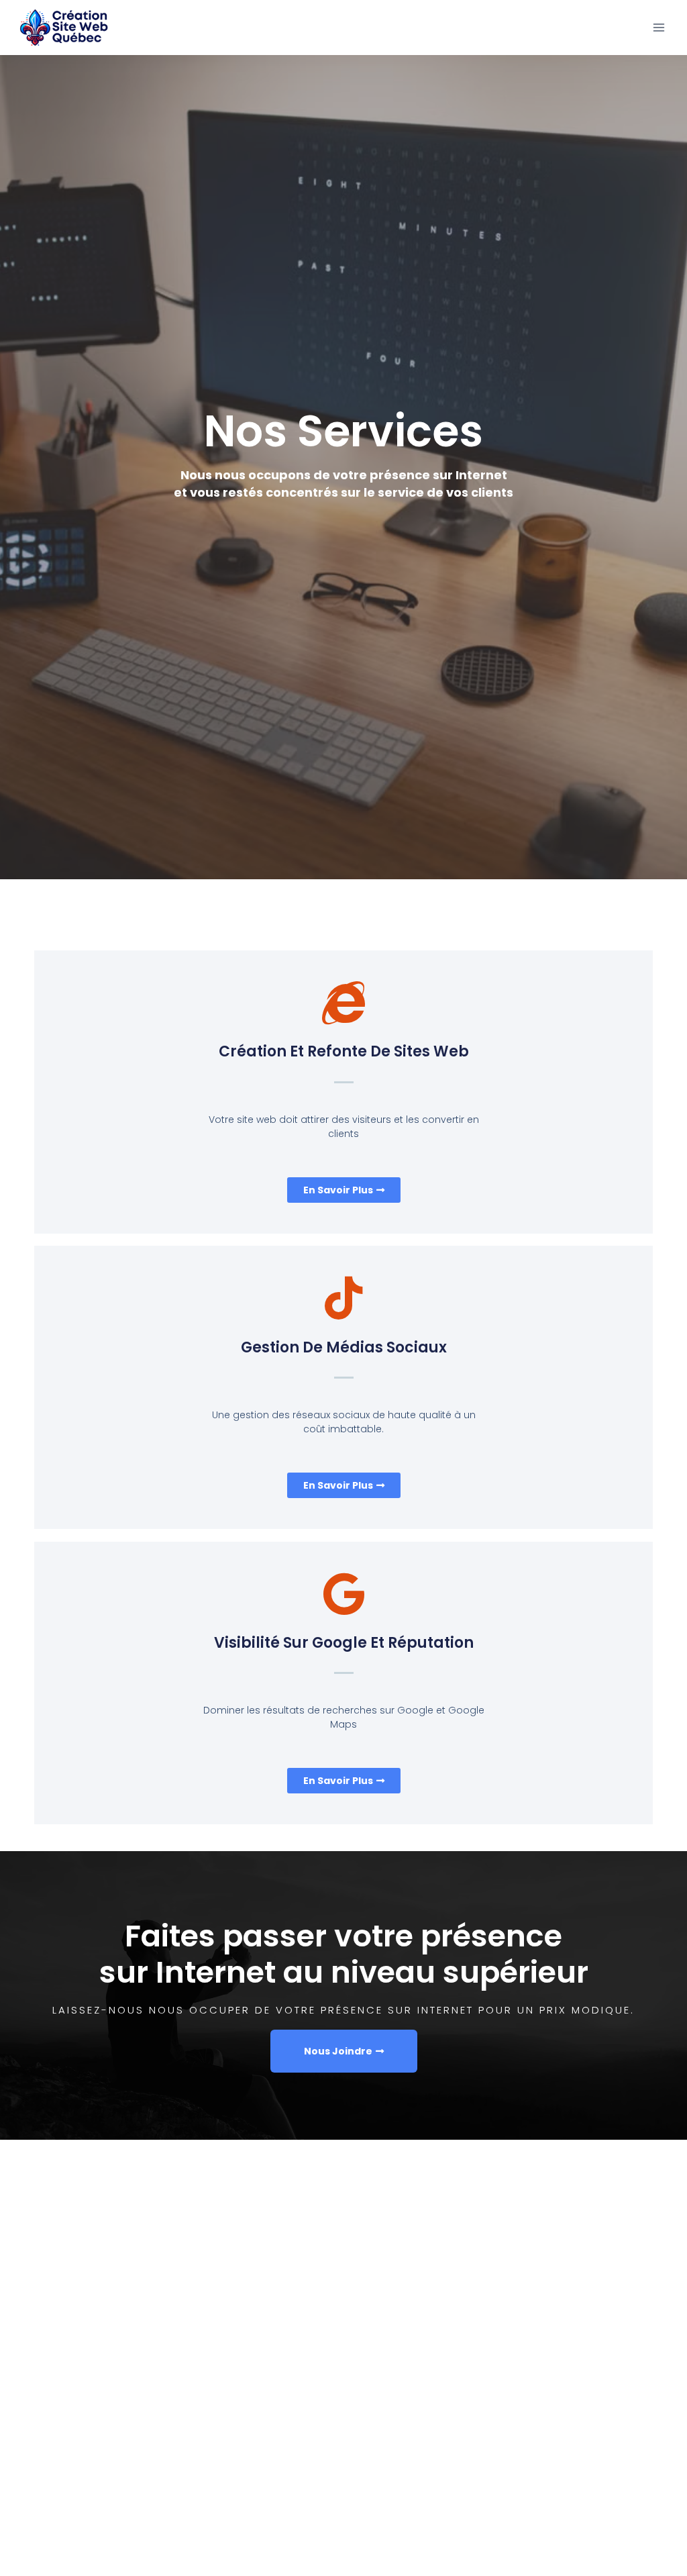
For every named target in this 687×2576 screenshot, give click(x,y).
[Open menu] (658, 27)
